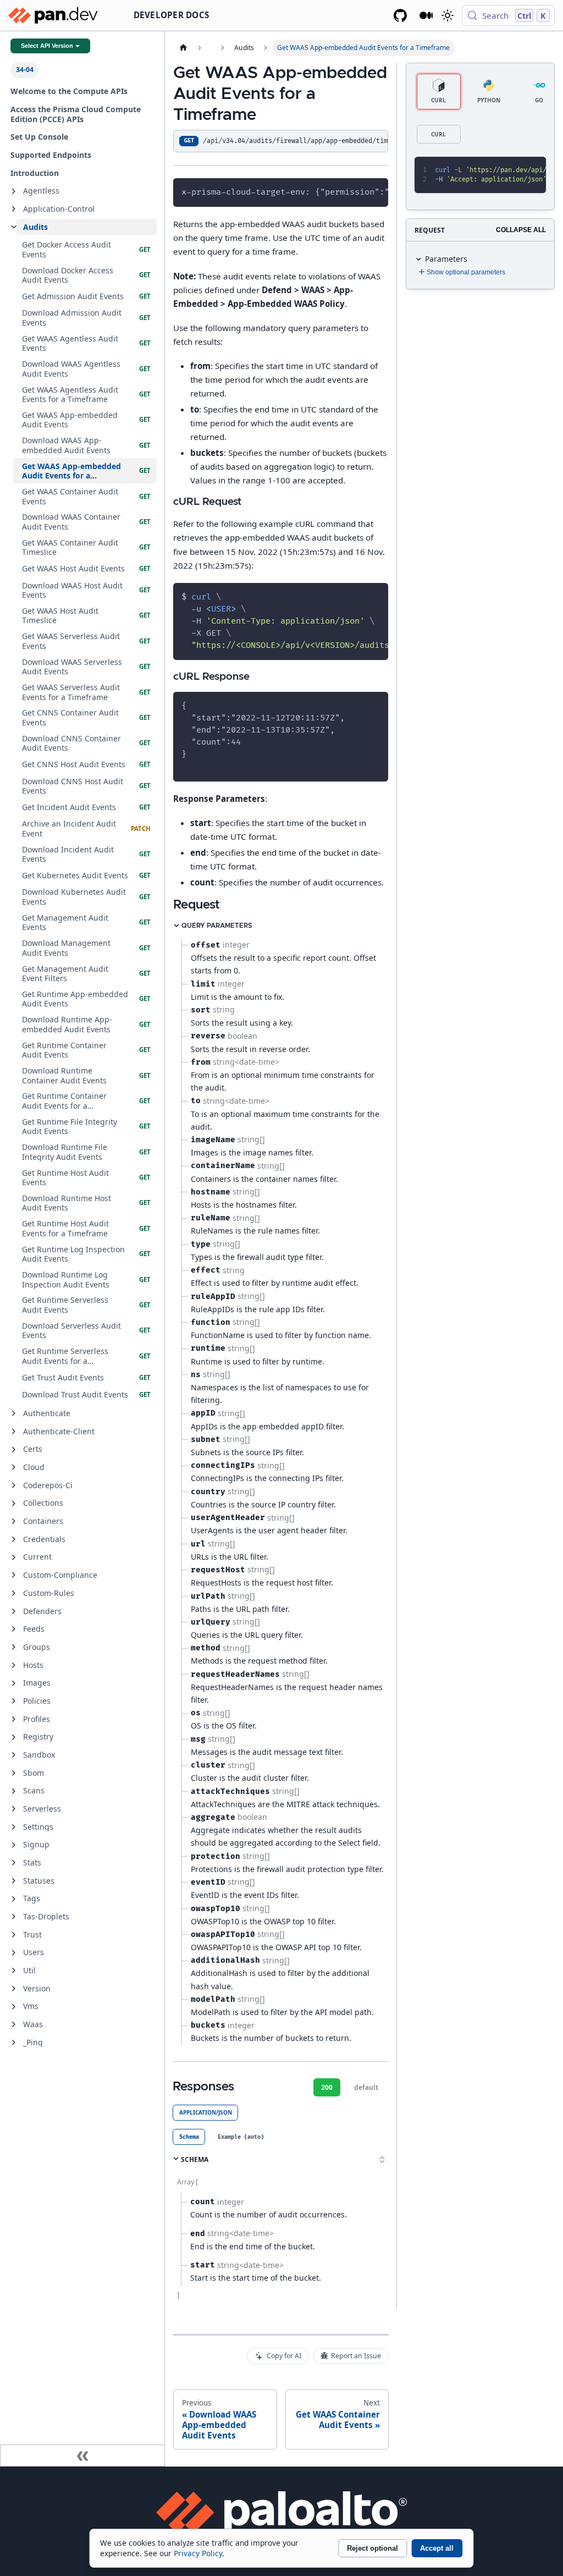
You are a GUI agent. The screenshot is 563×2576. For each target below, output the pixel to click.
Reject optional (372, 2548)
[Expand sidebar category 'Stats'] (14, 1863)
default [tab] (366, 2087)
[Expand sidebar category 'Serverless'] (14, 1809)
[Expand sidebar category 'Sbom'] (14, 1773)
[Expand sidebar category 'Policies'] (14, 1701)
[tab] (189, 2137)
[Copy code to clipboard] (375, 191)
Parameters (446, 259)
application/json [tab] (206, 2112)
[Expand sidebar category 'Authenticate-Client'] (14, 1432)
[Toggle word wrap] (356, 191)
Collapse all (521, 230)
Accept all (437, 2548)
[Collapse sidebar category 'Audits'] (14, 227)
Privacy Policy (198, 2553)
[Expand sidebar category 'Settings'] (14, 1827)
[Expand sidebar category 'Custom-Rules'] (14, 1593)
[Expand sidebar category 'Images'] (14, 1683)
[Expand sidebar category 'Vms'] (14, 2007)
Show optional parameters (466, 272)
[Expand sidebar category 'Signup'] (14, 1845)
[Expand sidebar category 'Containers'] (14, 1521)
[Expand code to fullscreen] (533, 170)
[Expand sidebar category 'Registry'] (14, 1737)
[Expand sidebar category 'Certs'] (14, 1450)
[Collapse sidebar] (82, 2456)
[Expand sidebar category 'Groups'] (14, 1647)
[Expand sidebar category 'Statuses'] (14, 1881)
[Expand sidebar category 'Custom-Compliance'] (14, 1575)
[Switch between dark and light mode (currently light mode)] (447, 15)
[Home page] (183, 48)
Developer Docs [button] (172, 15)
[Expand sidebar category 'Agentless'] (14, 191)
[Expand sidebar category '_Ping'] (14, 2043)
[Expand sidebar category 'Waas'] (14, 2024)
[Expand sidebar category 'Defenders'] (14, 1611)
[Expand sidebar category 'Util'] (14, 1970)
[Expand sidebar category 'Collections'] (14, 1504)
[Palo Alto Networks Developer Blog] (426, 15)
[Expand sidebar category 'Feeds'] (14, 1629)
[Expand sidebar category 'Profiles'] (14, 1719)
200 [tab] (327, 2087)
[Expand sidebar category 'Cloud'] (14, 1467)
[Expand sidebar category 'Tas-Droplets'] (14, 1917)
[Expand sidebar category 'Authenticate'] (14, 1413)
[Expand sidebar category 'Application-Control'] (14, 209)
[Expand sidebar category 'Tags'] (14, 1899)
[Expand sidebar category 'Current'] (14, 1557)
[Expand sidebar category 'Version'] (14, 1989)
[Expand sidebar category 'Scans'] (14, 1791)
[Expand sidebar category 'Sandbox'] (14, 1755)
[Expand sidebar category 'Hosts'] (14, 1665)
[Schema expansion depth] (382, 2160)
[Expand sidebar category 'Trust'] (14, 1935)
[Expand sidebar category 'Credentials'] (14, 1539)
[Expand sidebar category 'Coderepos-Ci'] (14, 1485)
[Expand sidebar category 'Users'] (14, 1953)
